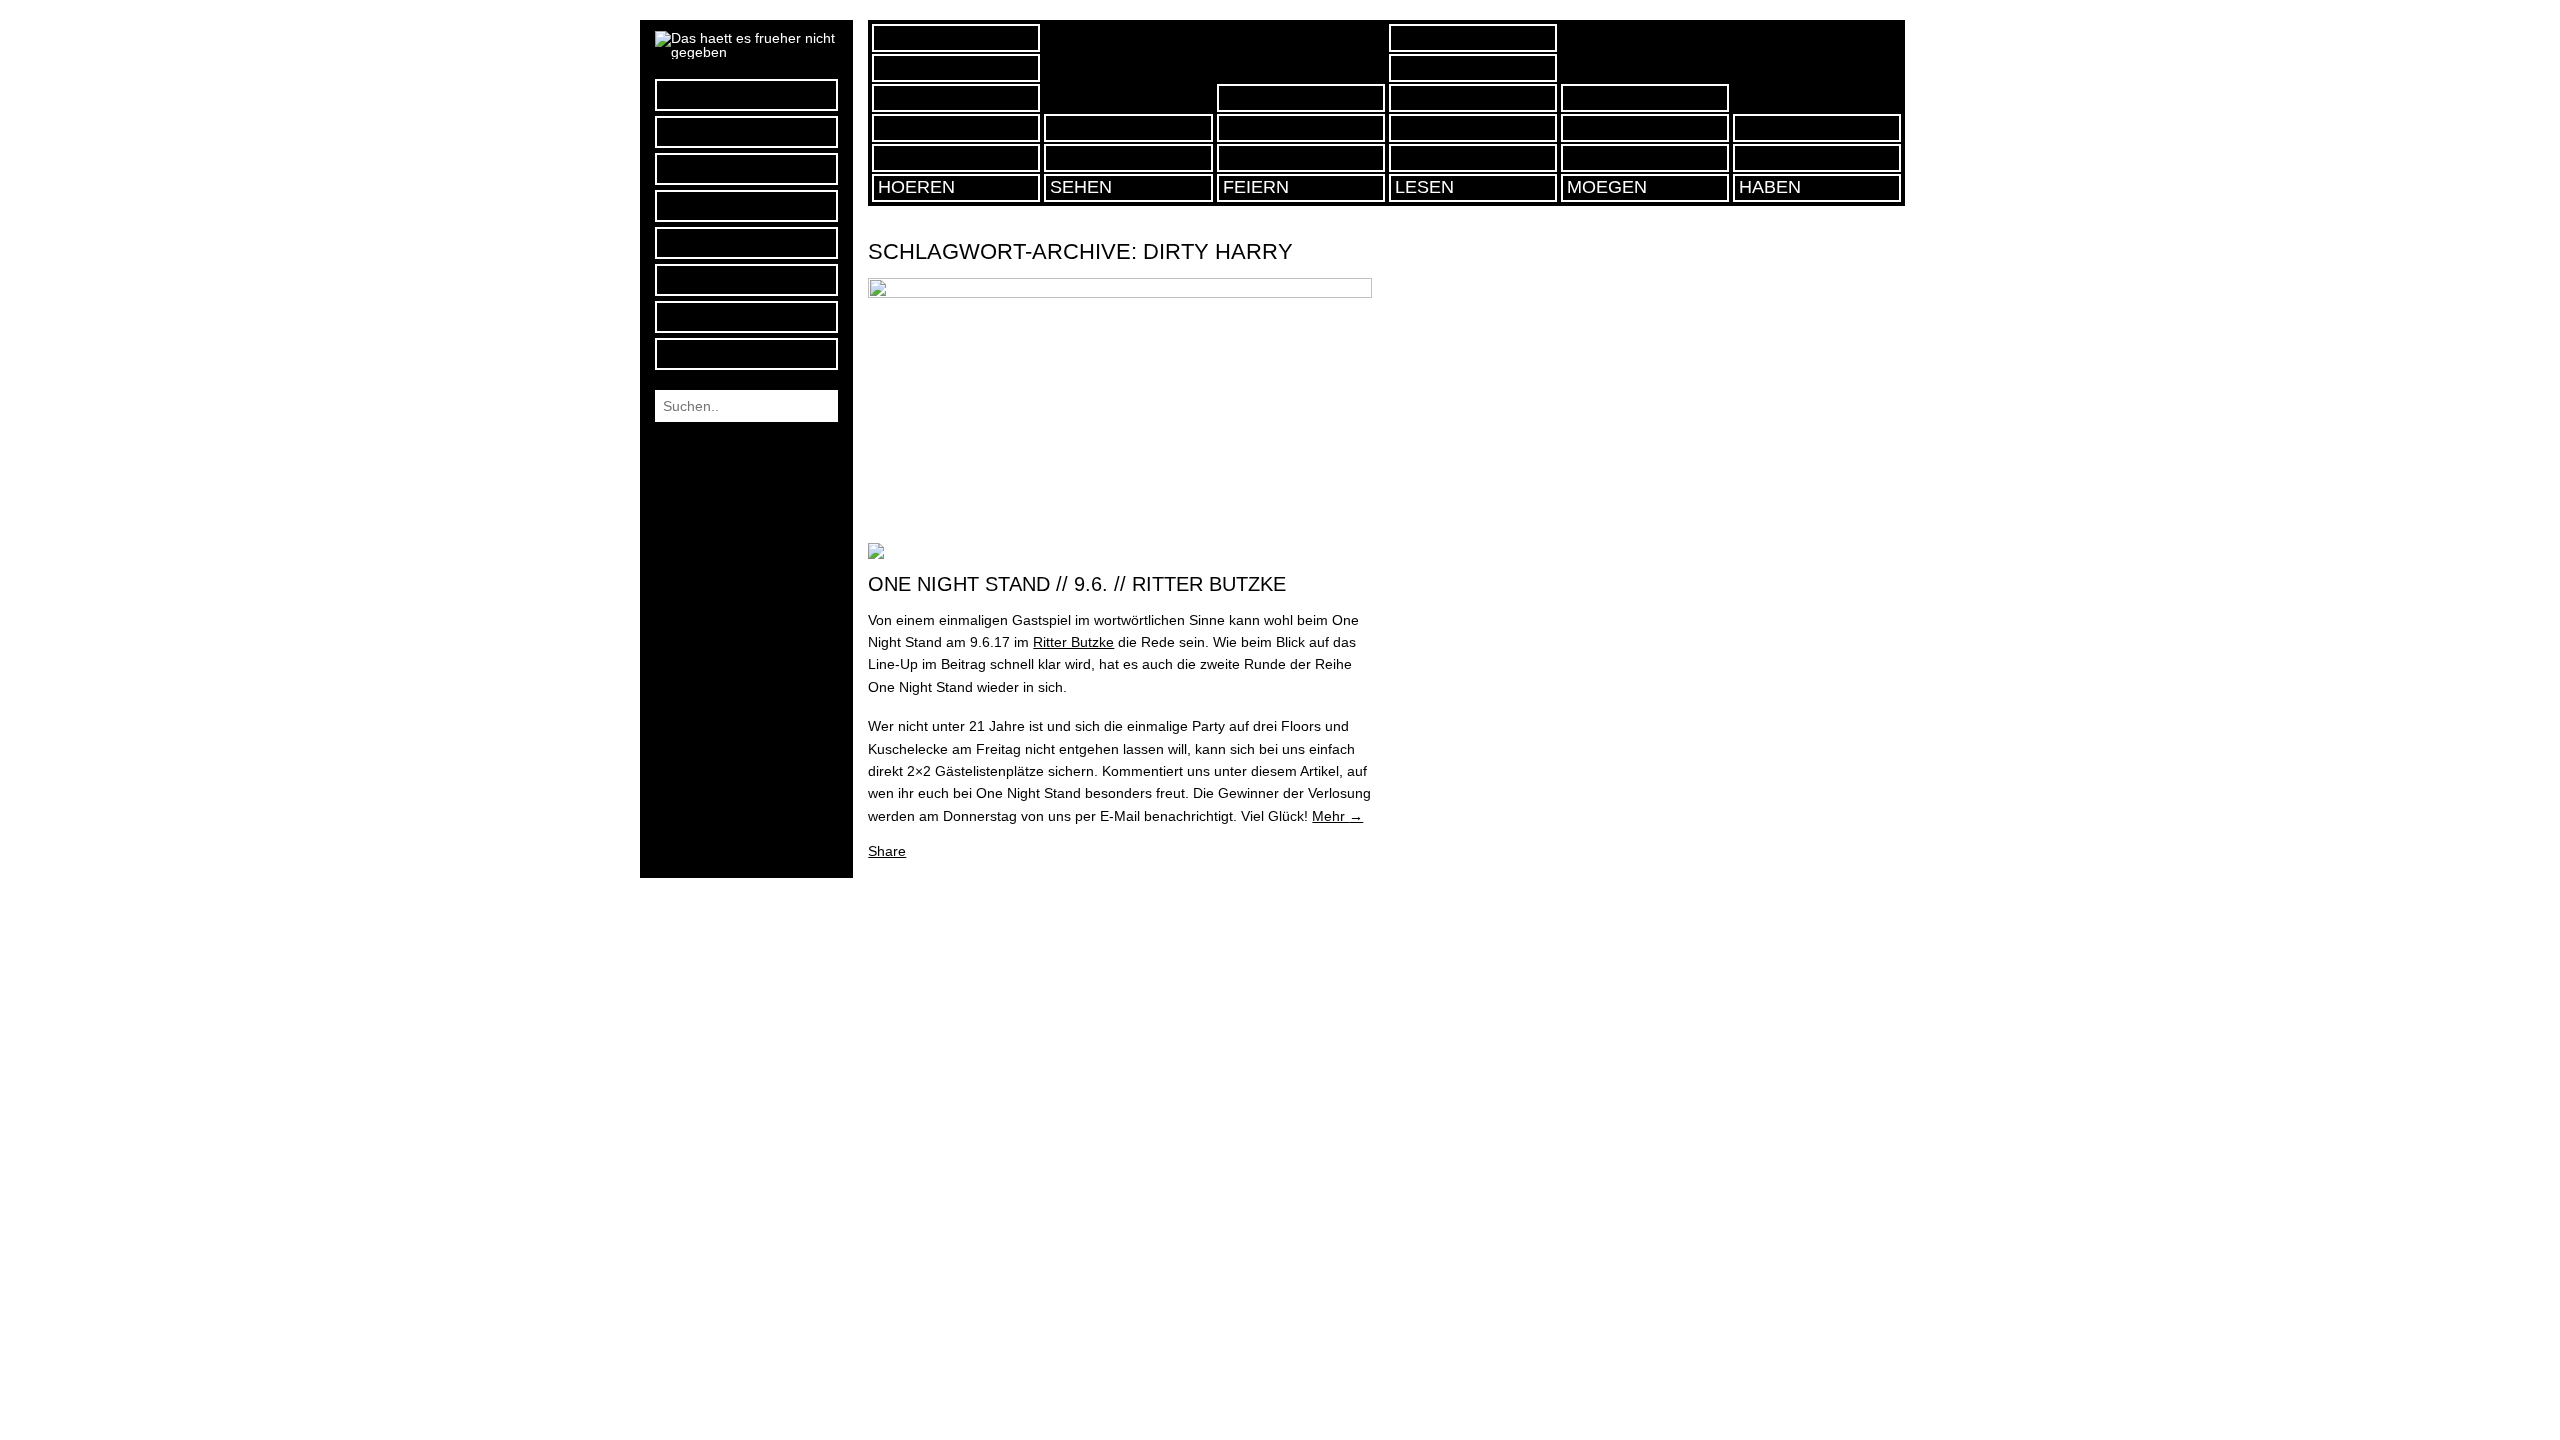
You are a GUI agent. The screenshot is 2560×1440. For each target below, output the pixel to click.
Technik (1473, 68)
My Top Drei (956, 38)
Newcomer (1473, 98)
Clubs (1301, 128)
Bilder (1128, 158)
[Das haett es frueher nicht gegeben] (746, 52)
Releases (956, 68)
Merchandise (1817, 128)
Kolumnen (1473, 38)
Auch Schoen (1645, 98)
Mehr (1337, 816)
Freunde (1645, 128)
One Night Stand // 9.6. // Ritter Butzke (1077, 584)
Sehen (1081, 187)
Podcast (746, 205)
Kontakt (746, 279)
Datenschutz (746, 353)
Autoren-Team (746, 242)
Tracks (956, 98)
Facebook (746, 94)
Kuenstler (1473, 128)
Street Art (1128, 128)
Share (887, 851)
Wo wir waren (1301, 98)
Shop (1817, 158)
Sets (956, 128)
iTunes (746, 168)
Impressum (746, 316)
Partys (1301, 158)
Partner (1645, 158)
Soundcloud (746, 131)
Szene (1473, 158)
